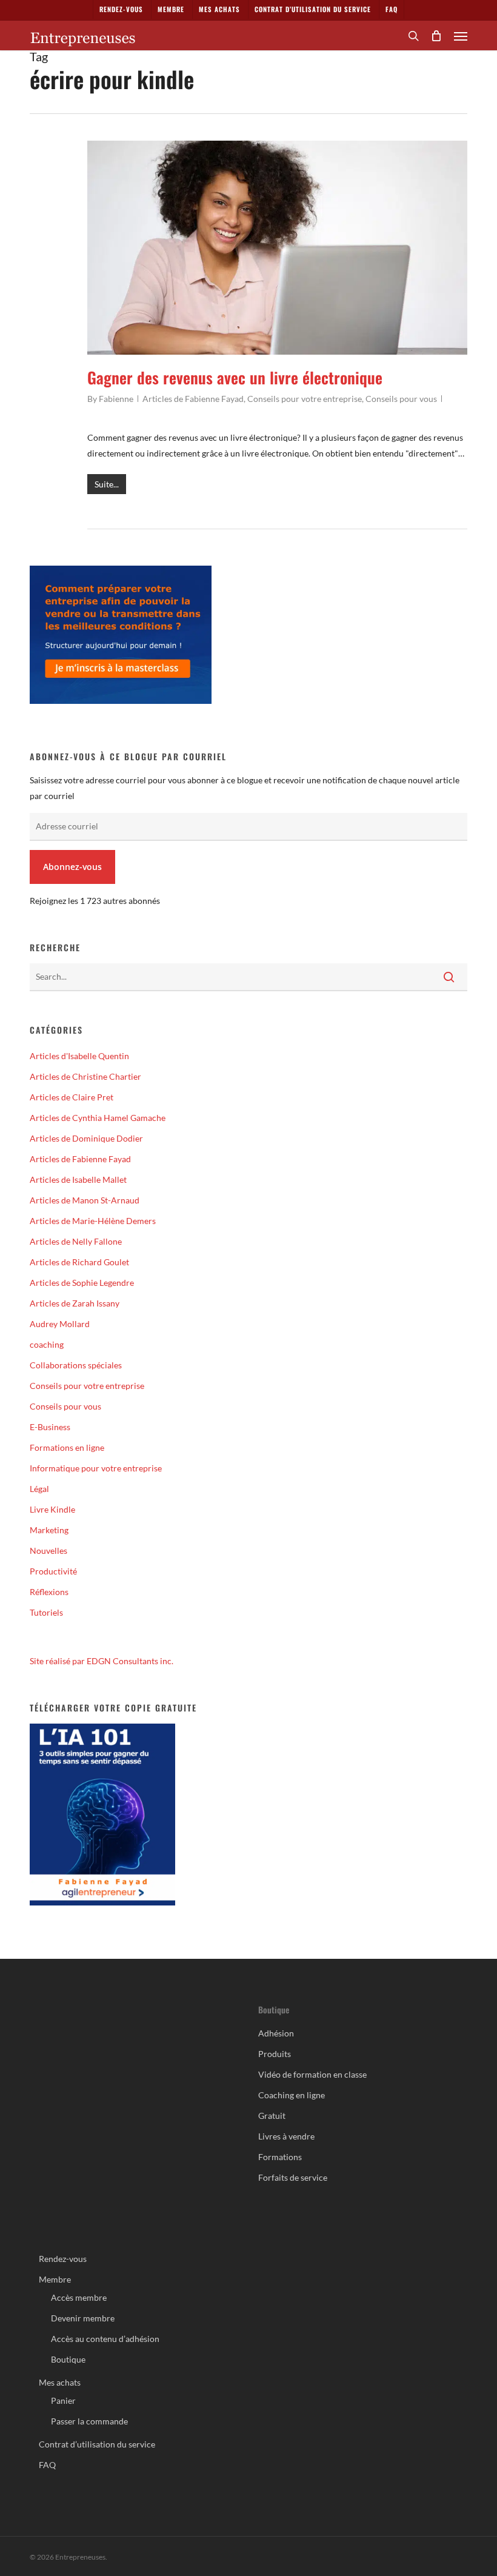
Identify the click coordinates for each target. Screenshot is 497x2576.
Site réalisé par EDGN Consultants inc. (102, 1661)
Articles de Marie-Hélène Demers (93, 1221)
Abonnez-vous (72, 867)
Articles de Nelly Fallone (76, 1241)
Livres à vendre (286, 2136)
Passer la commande (89, 2421)
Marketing (49, 1530)
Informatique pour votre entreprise (96, 1468)
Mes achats (60, 2382)
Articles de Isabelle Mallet (78, 1179)
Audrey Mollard (60, 1324)
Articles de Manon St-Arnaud (85, 1200)
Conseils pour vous (401, 399)
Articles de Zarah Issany (75, 1303)
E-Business (50, 1427)
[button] (461, 36)
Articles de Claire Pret (72, 1097)
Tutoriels (46, 1612)
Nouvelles (48, 1551)
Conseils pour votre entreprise (305, 399)
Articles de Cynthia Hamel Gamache (98, 1118)
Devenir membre (83, 2318)
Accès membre (79, 2297)
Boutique (68, 2359)
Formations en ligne (67, 1447)
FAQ (47, 2465)
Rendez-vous (63, 2259)
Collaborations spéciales (76, 1365)
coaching (47, 1344)
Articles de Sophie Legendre (82, 1283)
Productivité (53, 1571)
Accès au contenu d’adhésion (105, 2339)
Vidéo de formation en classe (312, 2074)
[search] (413, 36)
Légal (39, 1489)
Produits (275, 2054)
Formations (280, 2157)
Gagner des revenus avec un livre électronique (235, 377)
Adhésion (276, 2033)
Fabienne (116, 399)
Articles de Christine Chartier (85, 1076)
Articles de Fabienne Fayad (193, 399)
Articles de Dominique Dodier (86, 1138)
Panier (63, 2400)
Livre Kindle (52, 1509)
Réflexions (49, 1592)
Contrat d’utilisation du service (97, 2444)
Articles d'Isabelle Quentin (79, 1056)
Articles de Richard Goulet (79, 1262)
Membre (55, 2279)
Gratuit (272, 2116)
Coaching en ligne (292, 2095)
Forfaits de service (293, 2177)
